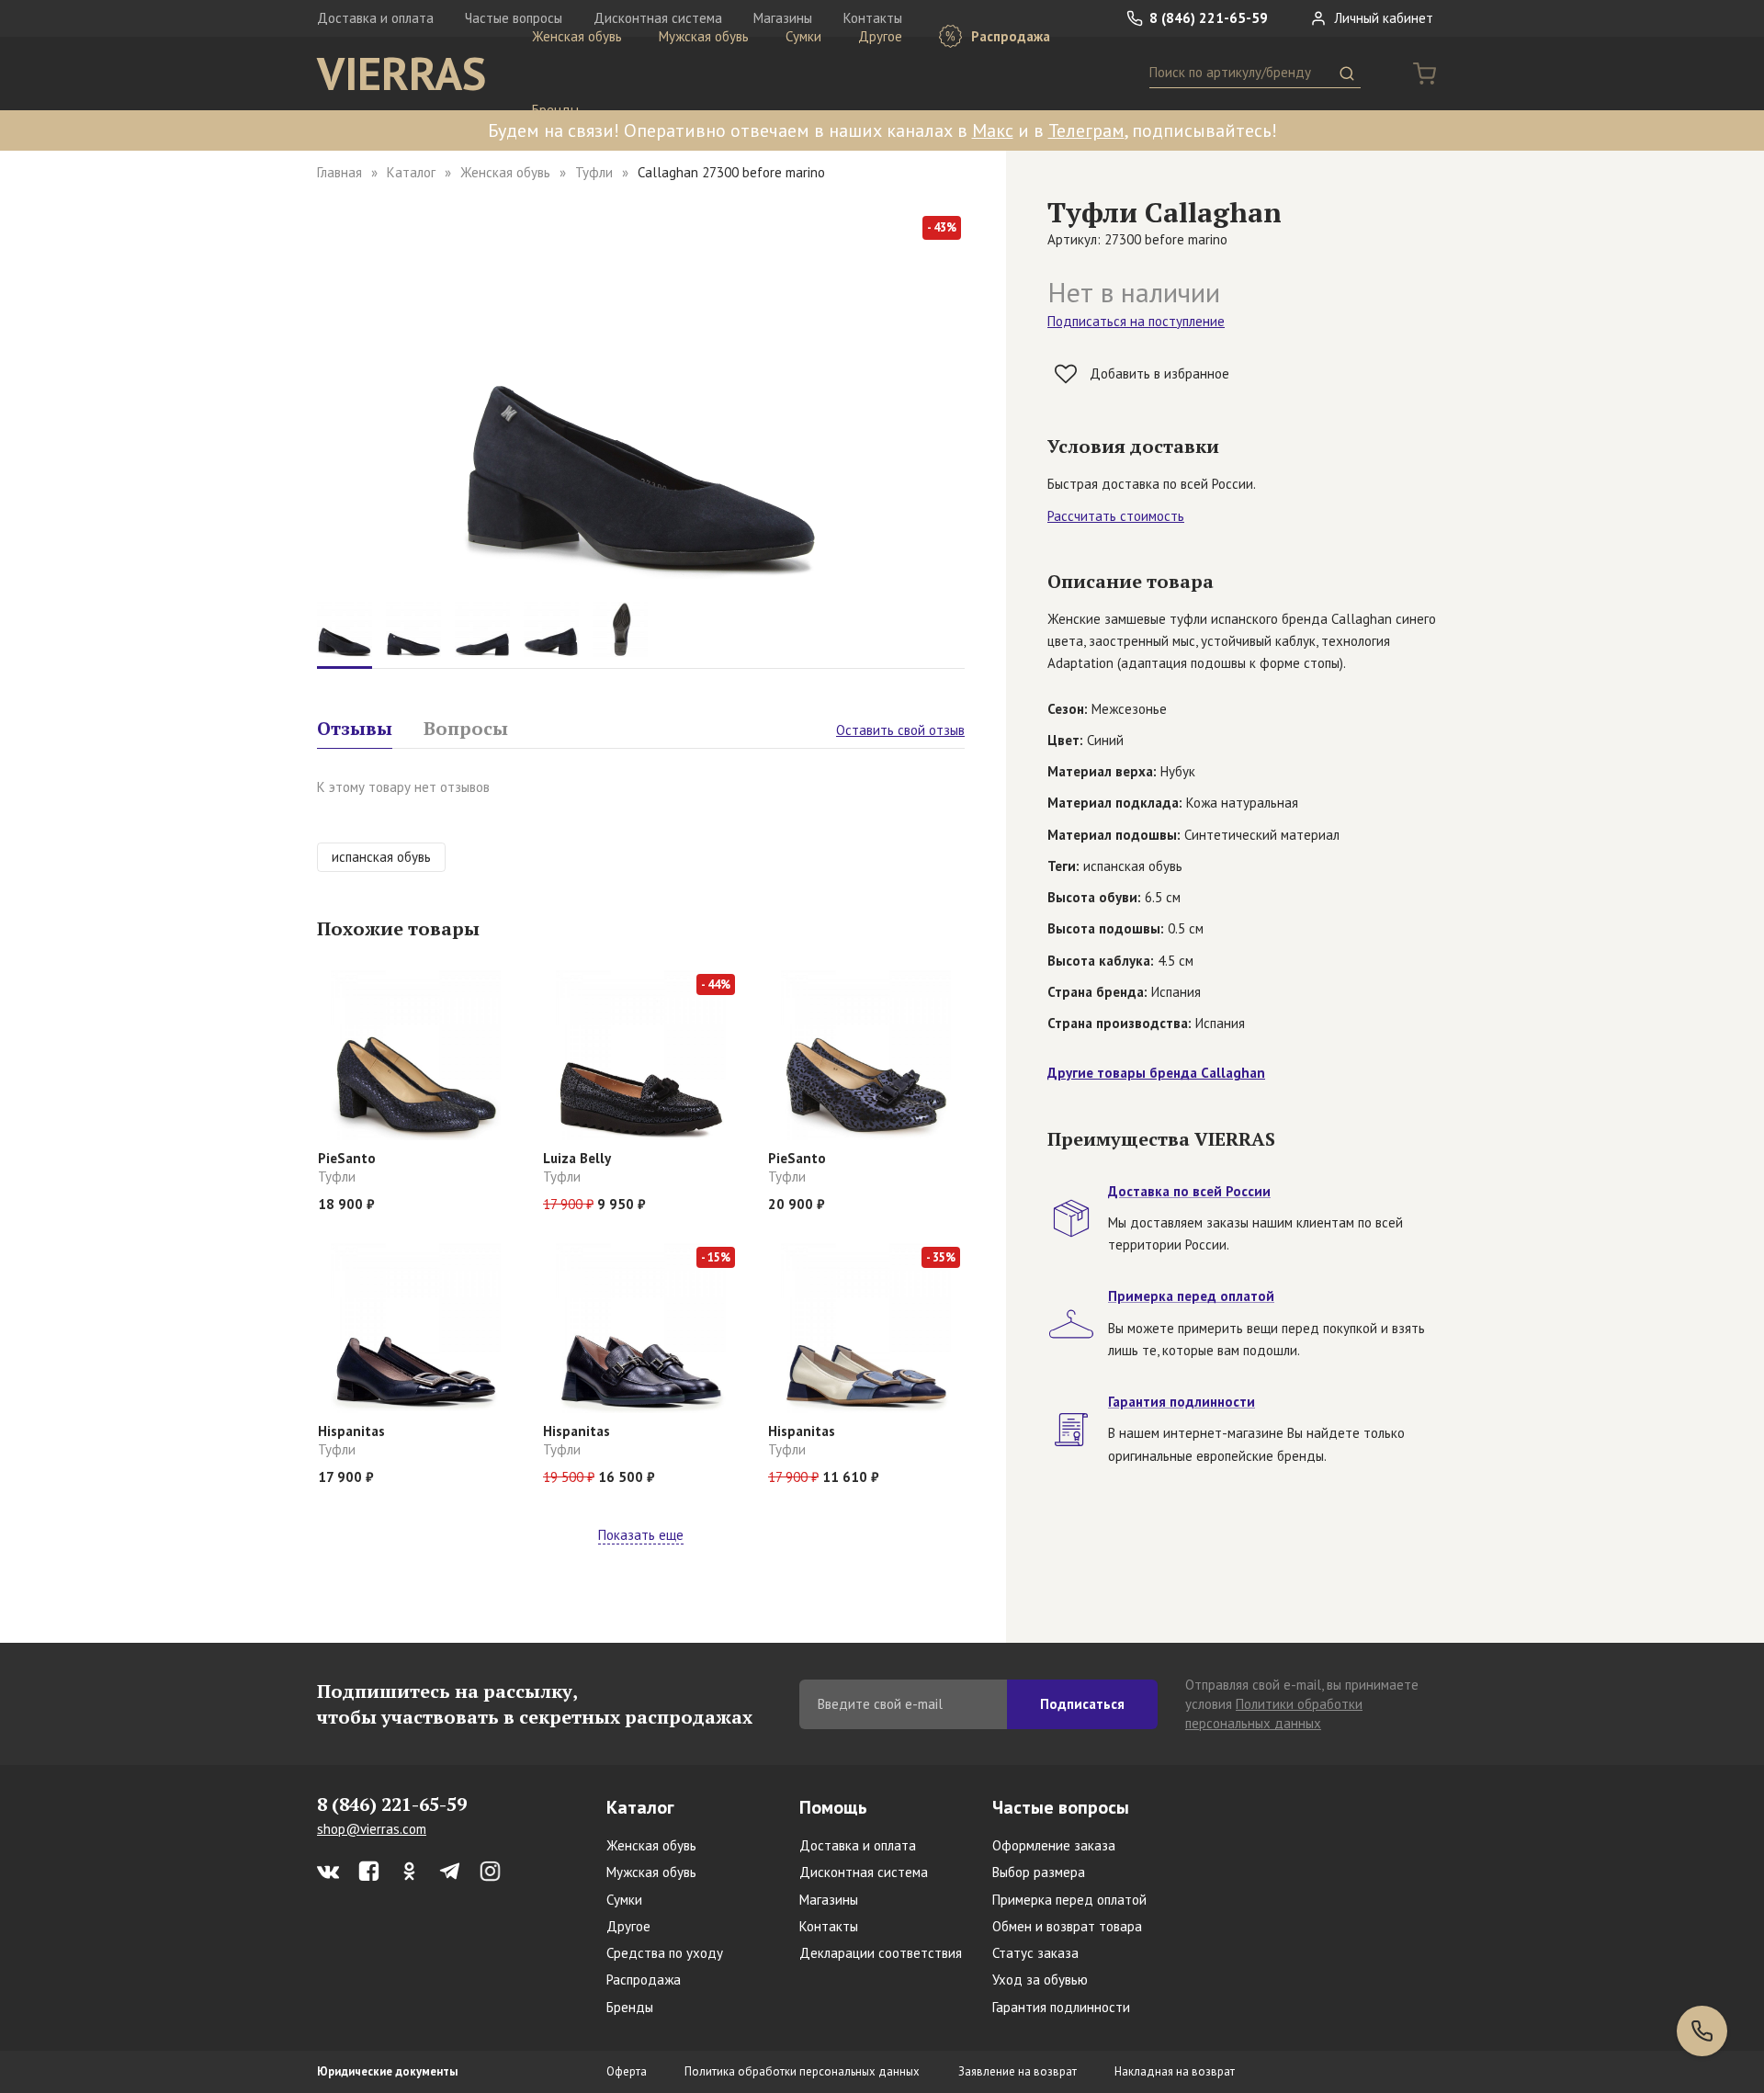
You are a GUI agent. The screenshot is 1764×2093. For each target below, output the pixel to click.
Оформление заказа (1054, 1845)
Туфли (594, 172)
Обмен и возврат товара (1067, 1926)
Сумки (803, 36)
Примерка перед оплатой (1069, 1900)
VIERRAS (401, 74)
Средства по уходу (665, 1953)
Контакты (829, 1926)
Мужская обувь (704, 36)
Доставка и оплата (375, 18)
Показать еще (641, 1535)
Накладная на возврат (1175, 2071)
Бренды (555, 110)
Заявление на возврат (1018, 2071)
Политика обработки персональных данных (802, 2071)
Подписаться (1082, 1704)
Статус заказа (1035, 1953)
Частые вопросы (1061, 1807)
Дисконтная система (864, 1872)
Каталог (411, 172)
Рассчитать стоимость (1116, 516)
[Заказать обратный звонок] (1702, 2031)
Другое (880, 36)
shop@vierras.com (372, 1829)
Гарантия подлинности (1061, 2007)
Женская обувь (577, 36)
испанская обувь (381, 857)
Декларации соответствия (881, 1953)
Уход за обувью (1040, 1980)
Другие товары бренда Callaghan (1156, 1073)
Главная (339, 172)
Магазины (829, 1900)
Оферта (627, 2071)
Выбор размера (1039, 1872)
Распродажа (1009, 36)
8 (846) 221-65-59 (1207, 18)
